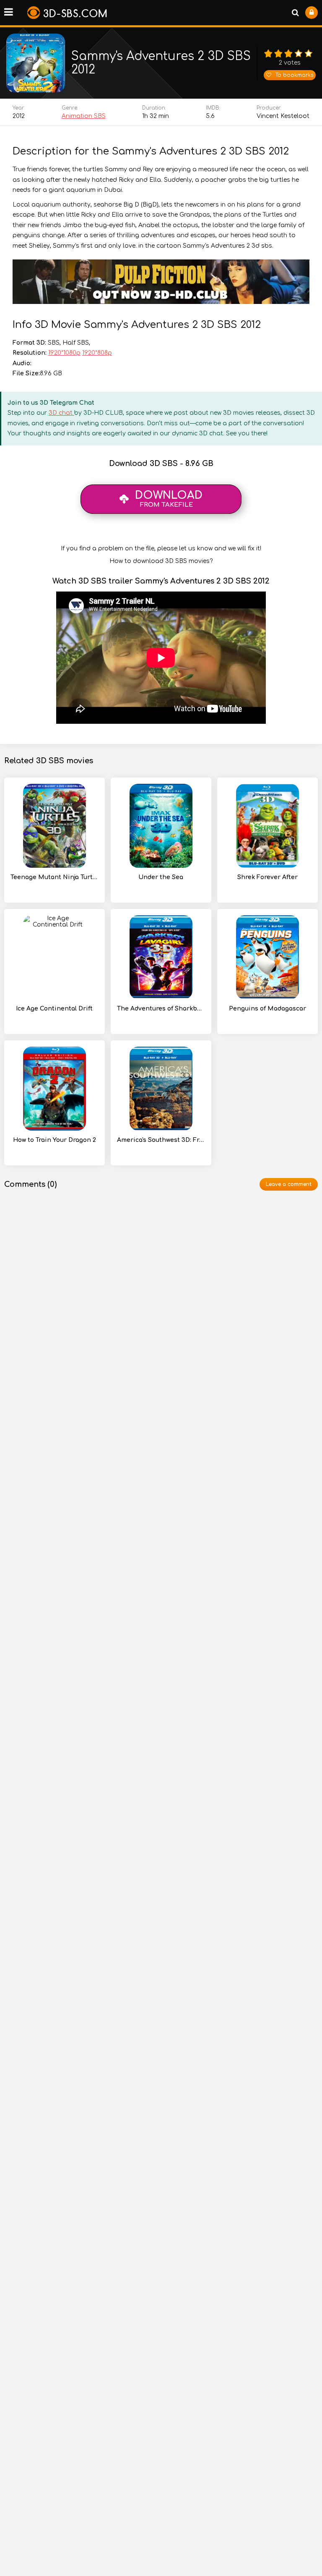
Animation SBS (84, 116)
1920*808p (97, 353)
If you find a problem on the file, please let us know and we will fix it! (161, 548)
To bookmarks (294, 75)
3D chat (61, 413)
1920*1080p (64, 353)
